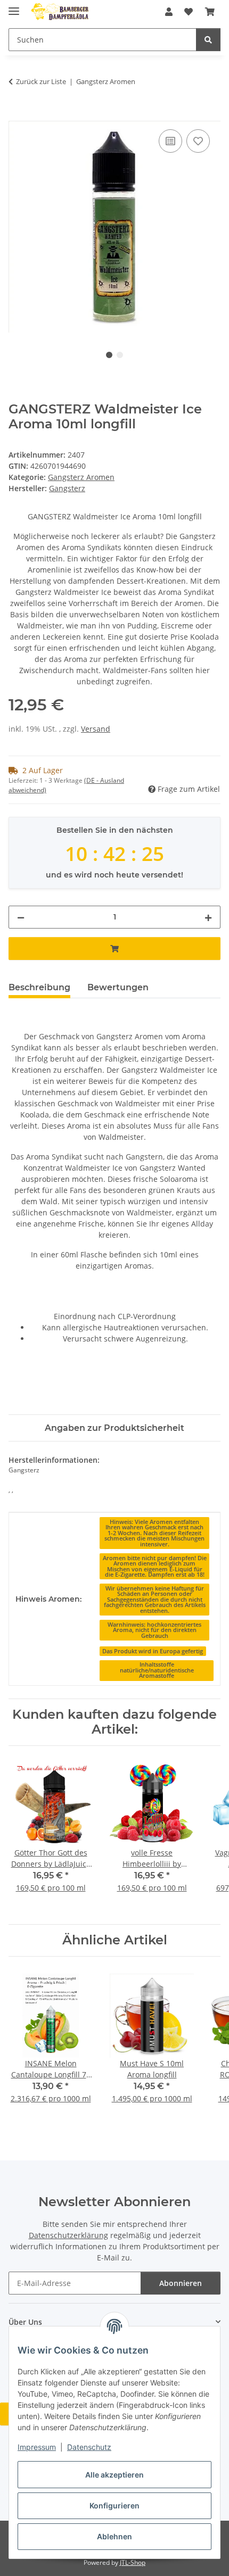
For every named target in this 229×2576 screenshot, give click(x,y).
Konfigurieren (114, 2505)
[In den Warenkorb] (17, 115)
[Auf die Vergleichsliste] (170, 141)
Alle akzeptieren (114, 2475)
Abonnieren (181, 2283)
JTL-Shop (133, 2562)
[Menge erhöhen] (208, 917)
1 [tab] (109, 355)
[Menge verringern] (21, 917)
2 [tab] (120, 355)
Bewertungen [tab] (118, 987)
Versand (96, 729)
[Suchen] (208, 40)
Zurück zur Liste (41, 81)
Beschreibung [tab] (39, 987)
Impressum (37, 2447)
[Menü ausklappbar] (14, 7)
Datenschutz (89, 2447)
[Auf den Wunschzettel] (198, 141)
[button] (169, 12)
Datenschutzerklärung (68, 2235)
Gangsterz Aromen (81, 477)
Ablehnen (114, 2536)
